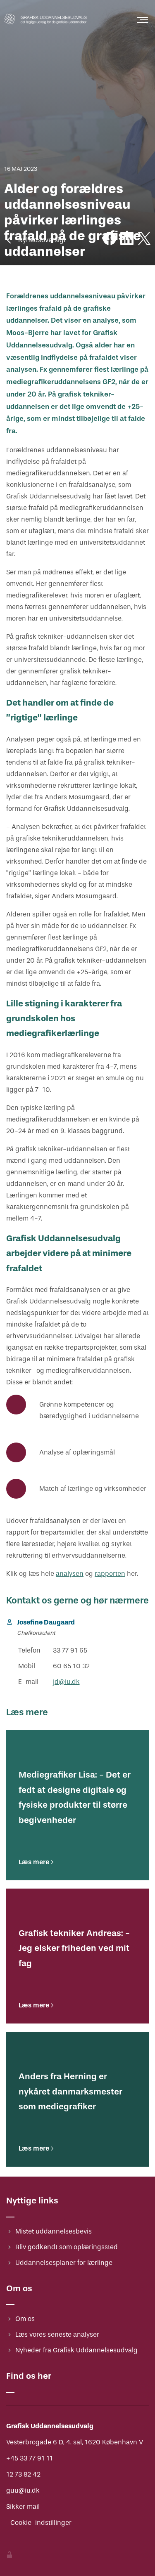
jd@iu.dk (66, 1682)
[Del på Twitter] (144, 240)
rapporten (110, 1574)
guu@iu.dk (23, 2490)
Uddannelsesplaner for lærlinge (64, 2263)
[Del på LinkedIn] (127, 240)
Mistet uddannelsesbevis (54, 2231)
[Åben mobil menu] (143, 20)
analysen (70, 1574)
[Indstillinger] (10, 2556)
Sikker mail (23, 2506)
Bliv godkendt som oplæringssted (67, 2247)
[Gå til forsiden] (45, 26)
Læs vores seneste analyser (57, 2334)
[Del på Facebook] (110, 240)
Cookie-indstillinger (41, 2523)
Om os (25, 2319)
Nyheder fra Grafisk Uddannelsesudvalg (76, 2350)
